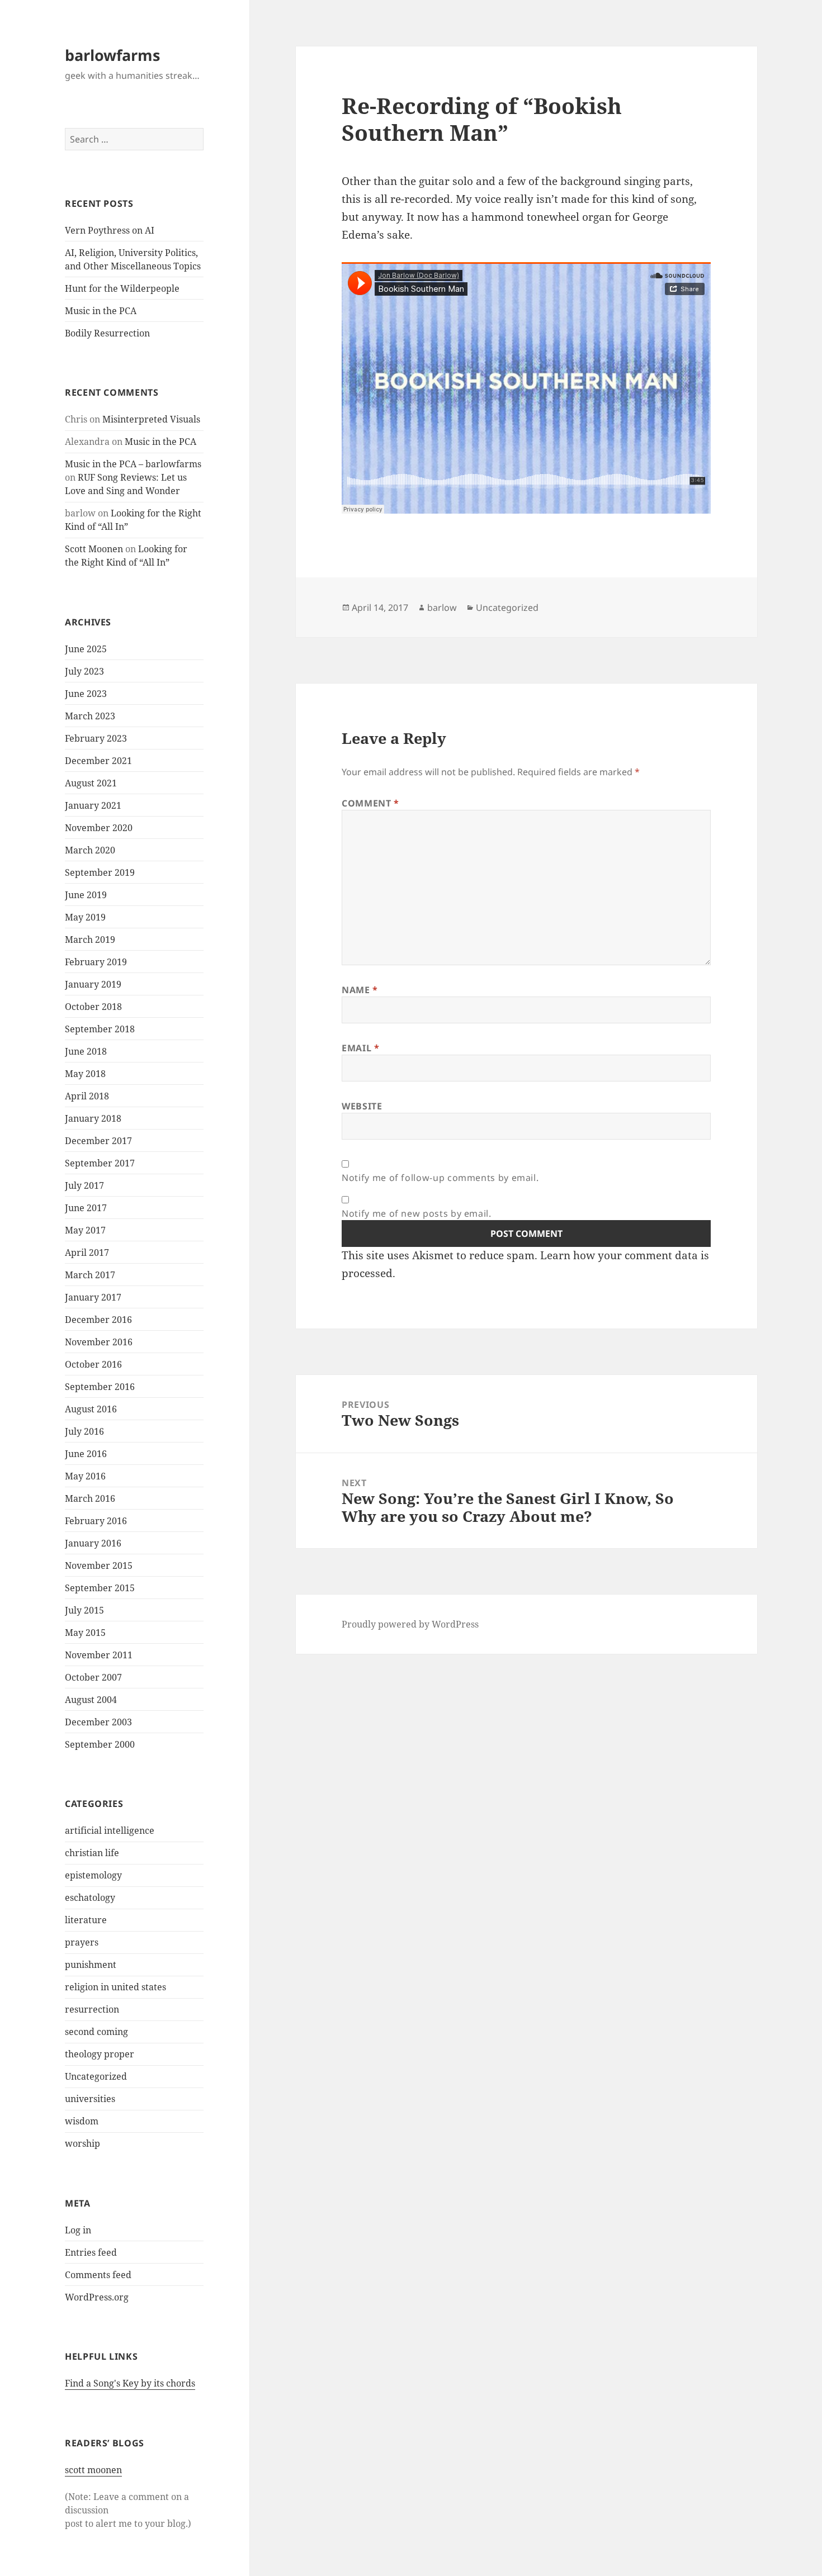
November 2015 (99, 1565)
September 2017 (100, 1163)
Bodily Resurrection (107, 333)
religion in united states (115, 1987)
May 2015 (85, 1633)
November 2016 (99, 1342)
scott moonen (93, 2470)
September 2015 (100, 1588)
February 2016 (96, 1521)
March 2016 (90, 1498)
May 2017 (85, 1230)
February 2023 (96, 738)
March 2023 (90, 716)
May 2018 (85, 1074)
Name (360, 990)
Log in (78, 2230)
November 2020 (99, 828)
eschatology (90, 1897)
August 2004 (91, 1700)
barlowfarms (112, 55)
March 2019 (90, 940)
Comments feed (98, 2275)
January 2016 (93, 1543)
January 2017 (93, 1297)
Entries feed (91, 2252)
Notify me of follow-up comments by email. (440, 1178)
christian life (92, 1853)
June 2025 (86, 649)
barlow (442, 608)
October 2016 (93, 1364)
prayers (82, 1942)
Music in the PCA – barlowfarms (133, 464)
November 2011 (99, 1655)
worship (82, 2143)
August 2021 (91, 783)
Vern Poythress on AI (110, 230)
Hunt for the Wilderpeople (122, 288)
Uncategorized (96, 2076)
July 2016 (84, 1431)
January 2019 (93, 984)
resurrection (92, 2009)
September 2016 (100, 1387)
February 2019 (96, 962)
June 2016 (86, 1454)
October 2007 (93, 1677)
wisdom (82, 2121)
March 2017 (90, 1275)
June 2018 (86, 1051)
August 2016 (91, 1409)
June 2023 (86, 694)
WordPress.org (97, 2297)
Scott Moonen (94, 549)
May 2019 (85, 917)
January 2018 (93, 1118)
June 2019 (86, 895)
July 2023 (84, 671)
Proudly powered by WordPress (410, 1624)
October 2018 (93, 1007)
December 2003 (98, 1722)
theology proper (100, 2054)
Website (362, 1106)
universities (90, 2099)
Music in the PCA (101, 311)
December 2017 (98, 1141)
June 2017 (86, 1208)
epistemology (93, 1875)
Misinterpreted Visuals (151, 419)
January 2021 (93, 805)
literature (86, 1920)
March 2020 (90, 850)
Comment (370, 803)
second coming (96, 2032)
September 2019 (100, 872)
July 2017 (84, 1185)
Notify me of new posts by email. (416, 1213)
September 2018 (100, 1029)
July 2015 (84, 1610)
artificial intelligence (110, 1830)
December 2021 (98, 761)
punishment (91, 1965)
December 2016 (98, 1320)
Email (360, 1048)
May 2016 (85, 1476)
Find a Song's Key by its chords (130, 2383)
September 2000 (100, 1744)
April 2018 (87, 1096)
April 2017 (87, 1253)
